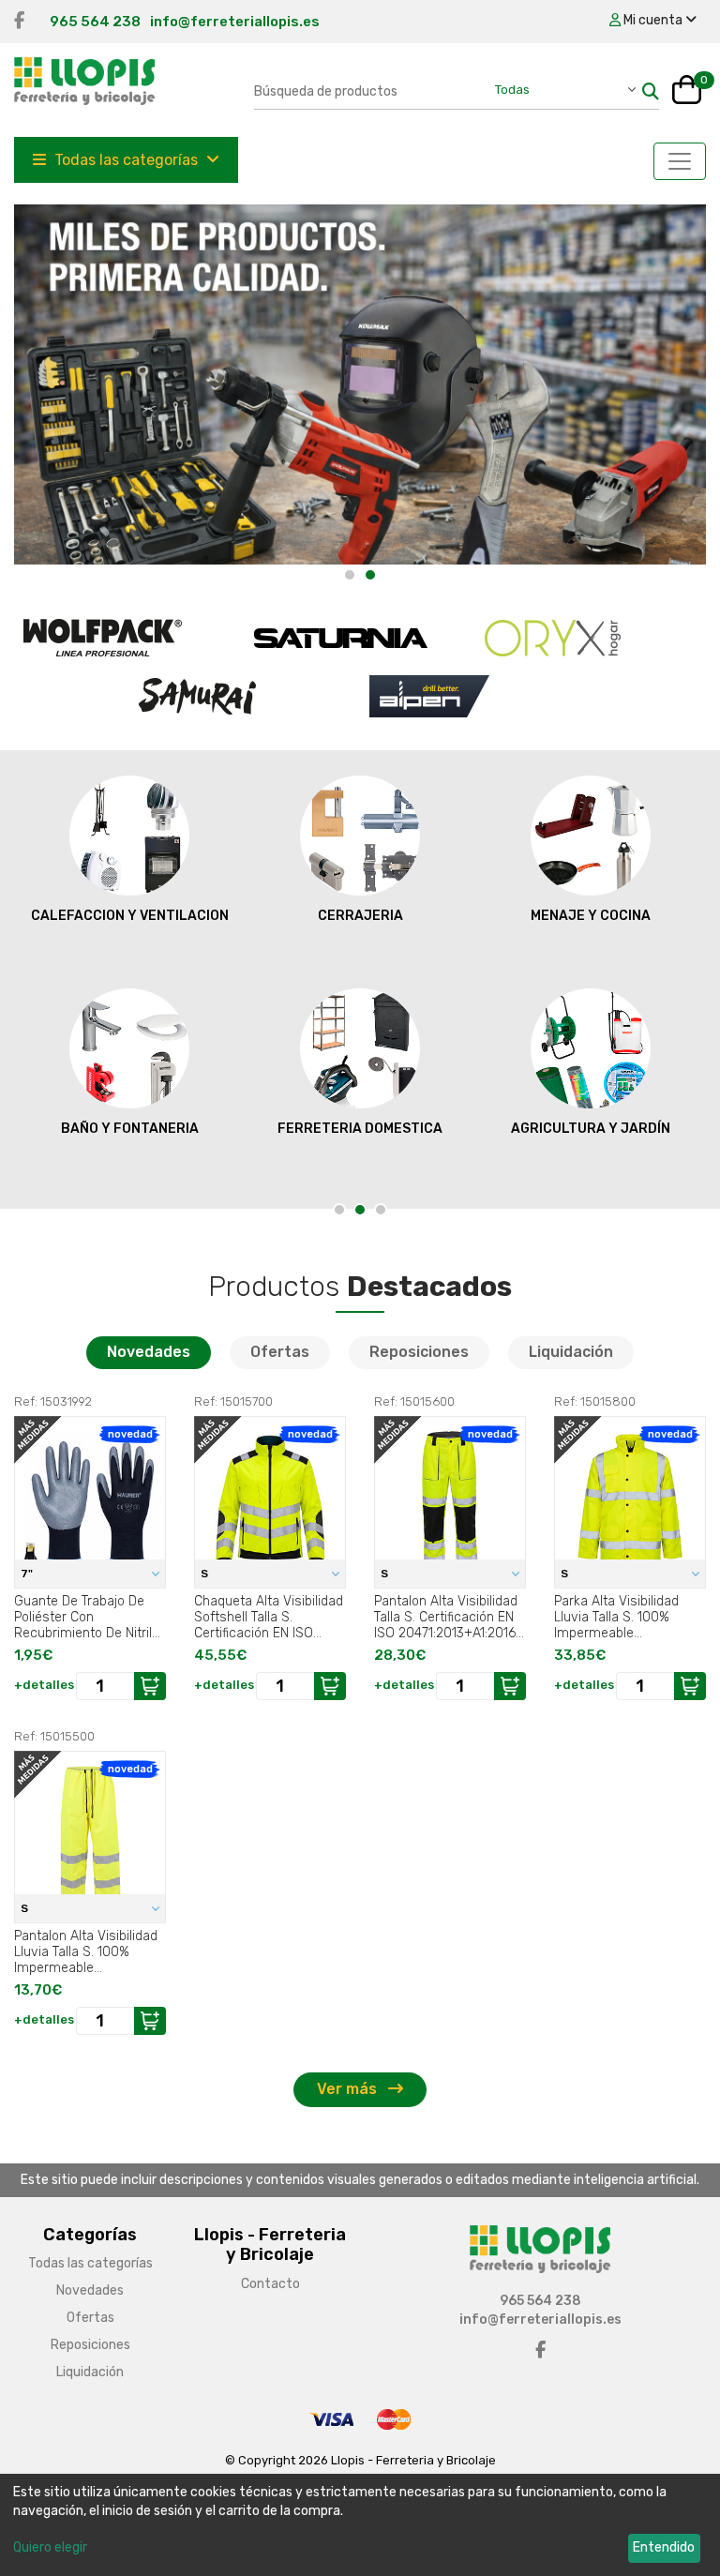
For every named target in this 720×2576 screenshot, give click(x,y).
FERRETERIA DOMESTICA (360, 1129)
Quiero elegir (50, 2547)
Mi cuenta (653, 20)
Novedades (149, 1352)
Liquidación (571, 1352)
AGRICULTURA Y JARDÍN (591, 1129)
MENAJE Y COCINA (591, 916)
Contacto (270, 2284)
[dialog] (360, 2525)
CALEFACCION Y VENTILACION (130, 916)
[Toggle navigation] (680, 161)
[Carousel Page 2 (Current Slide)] (370, 575)
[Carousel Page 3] (381, 1210)
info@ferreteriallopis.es (235, 22)
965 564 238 (95, 22)
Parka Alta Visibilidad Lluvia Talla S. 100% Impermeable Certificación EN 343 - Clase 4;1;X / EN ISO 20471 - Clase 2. (620, 1617)
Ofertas (280, 1352)
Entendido (664, 2547)
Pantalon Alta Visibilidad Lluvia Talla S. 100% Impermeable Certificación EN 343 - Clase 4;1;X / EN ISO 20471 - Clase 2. (86, 1951)
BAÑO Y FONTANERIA (130, 1129)
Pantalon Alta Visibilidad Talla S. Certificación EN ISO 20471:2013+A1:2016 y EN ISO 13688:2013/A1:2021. (450, 1617)
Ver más (349, 2089)
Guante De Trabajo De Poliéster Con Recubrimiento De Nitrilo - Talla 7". (87, 1617)
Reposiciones (419, 1352)
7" (28, 1574)
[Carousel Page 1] (350, 575)
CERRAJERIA (360, 916)
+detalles (44, 1685)
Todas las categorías (126, 160)
